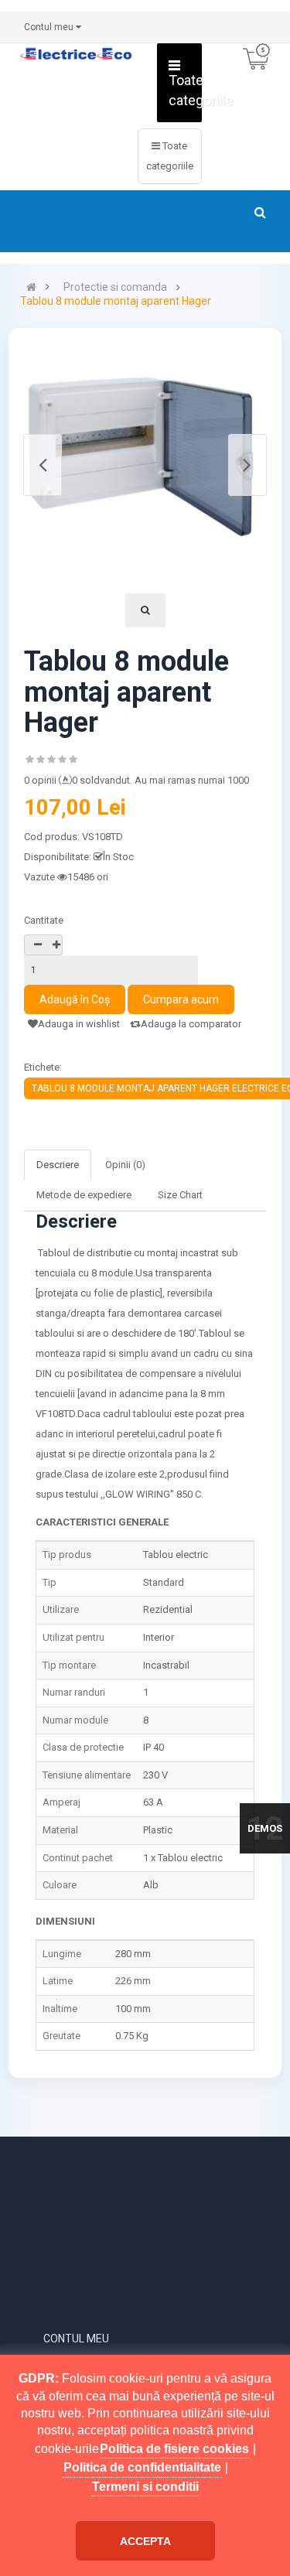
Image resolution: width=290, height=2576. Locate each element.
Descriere (58, 1165)
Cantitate (44, 920)
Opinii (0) (125, 1165)
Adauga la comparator (191, 1024)
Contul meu (76, 2339)
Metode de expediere (84, 1195)
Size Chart (180, 1195)
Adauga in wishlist (79, 1024)
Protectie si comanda (115, 287)
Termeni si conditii (145, 2487)
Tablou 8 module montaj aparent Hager (116, 301)
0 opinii (40, 780)
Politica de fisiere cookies (174, 2449)
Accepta (145, 2541)
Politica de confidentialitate (142, 2467)
